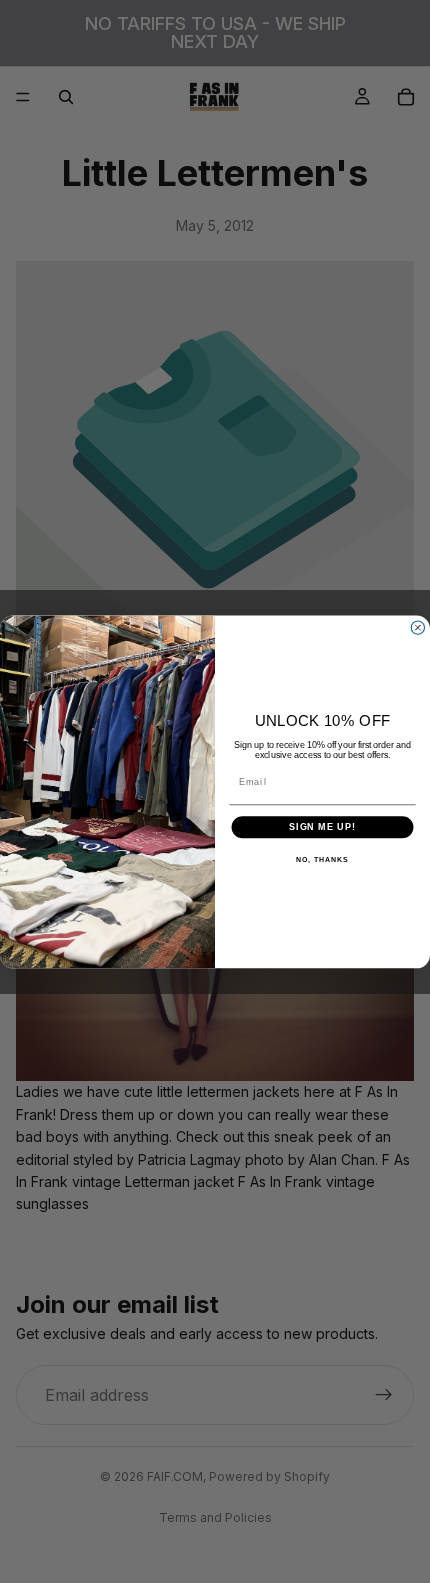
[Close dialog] (417, 627)
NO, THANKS (322, 860)
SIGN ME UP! (322, 826)
